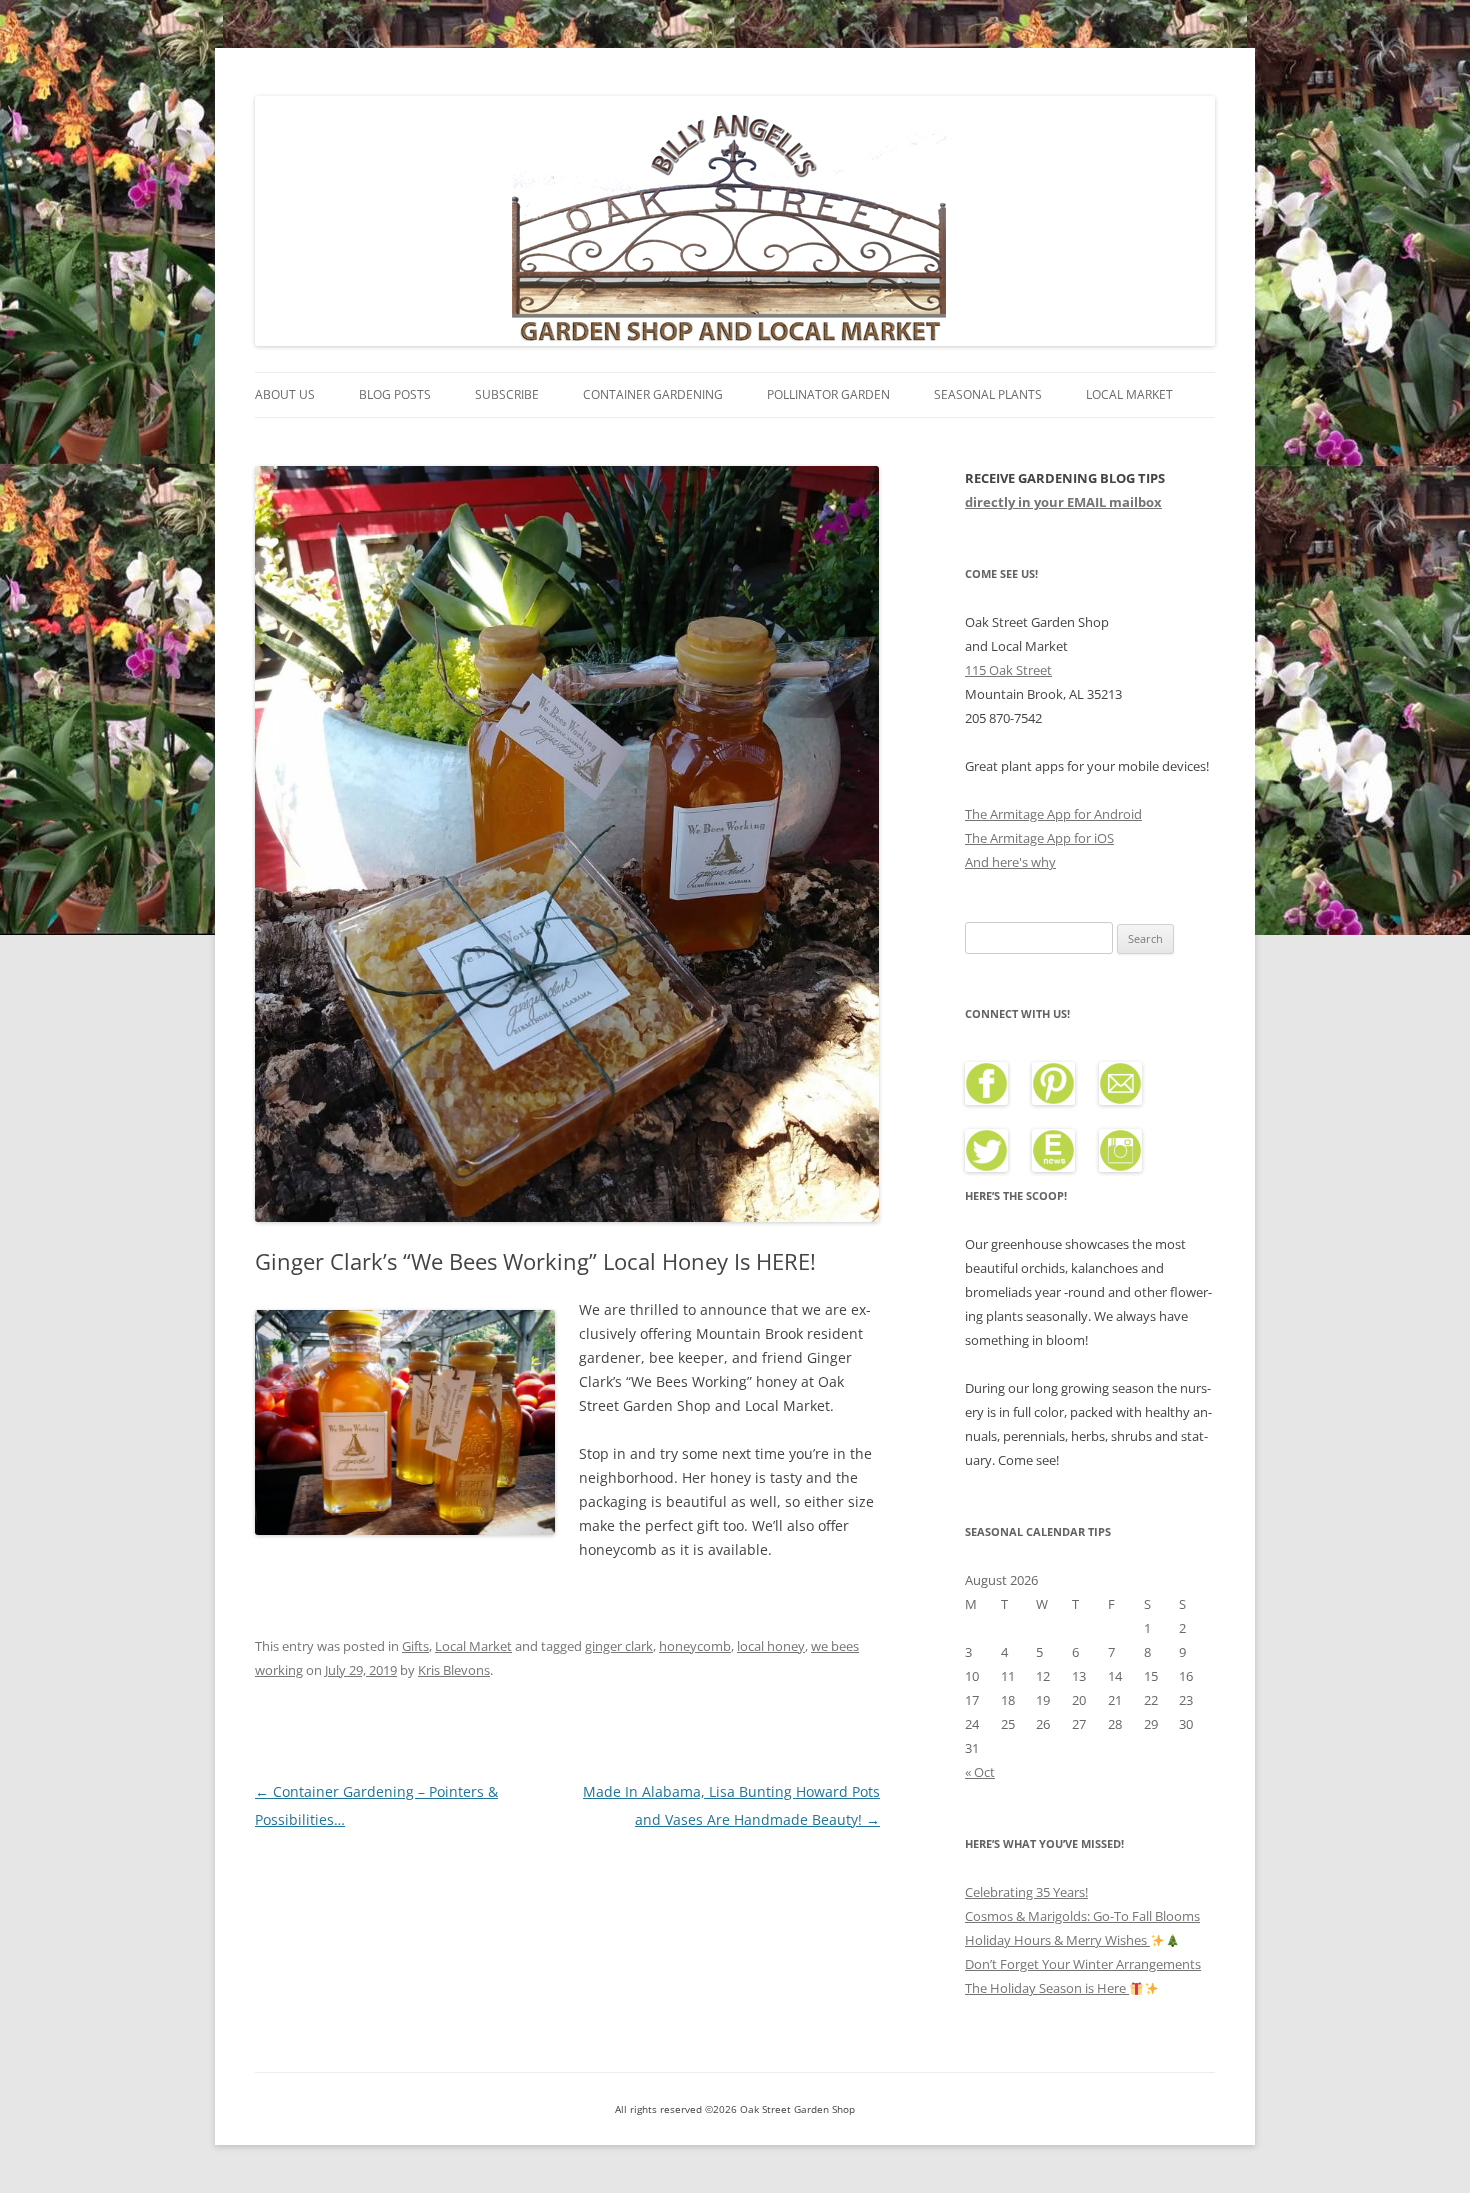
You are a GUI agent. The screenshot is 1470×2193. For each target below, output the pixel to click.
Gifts (415, 1646)
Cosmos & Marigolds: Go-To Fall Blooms (1082, 1916)
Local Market (1129, 394)
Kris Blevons (454, 1670)
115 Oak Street (1008, 670)
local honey (771, 1646)
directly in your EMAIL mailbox (1063, 502)
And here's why (1010, 862)
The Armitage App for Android (1053, 814)
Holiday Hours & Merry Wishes (1057, 1940)
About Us (285, 394)
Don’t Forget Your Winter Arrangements (1083, 1964)
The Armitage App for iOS (1039, 838)
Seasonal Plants (988, 394)
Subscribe (507, 394)
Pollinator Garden (828, 394)
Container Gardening (653, 394)
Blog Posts (395, 394)
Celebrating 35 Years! (1026, 1892)
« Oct (980, 1772)
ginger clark (619, 1646)
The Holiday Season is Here (1047, 1988)
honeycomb (695, 1646)
